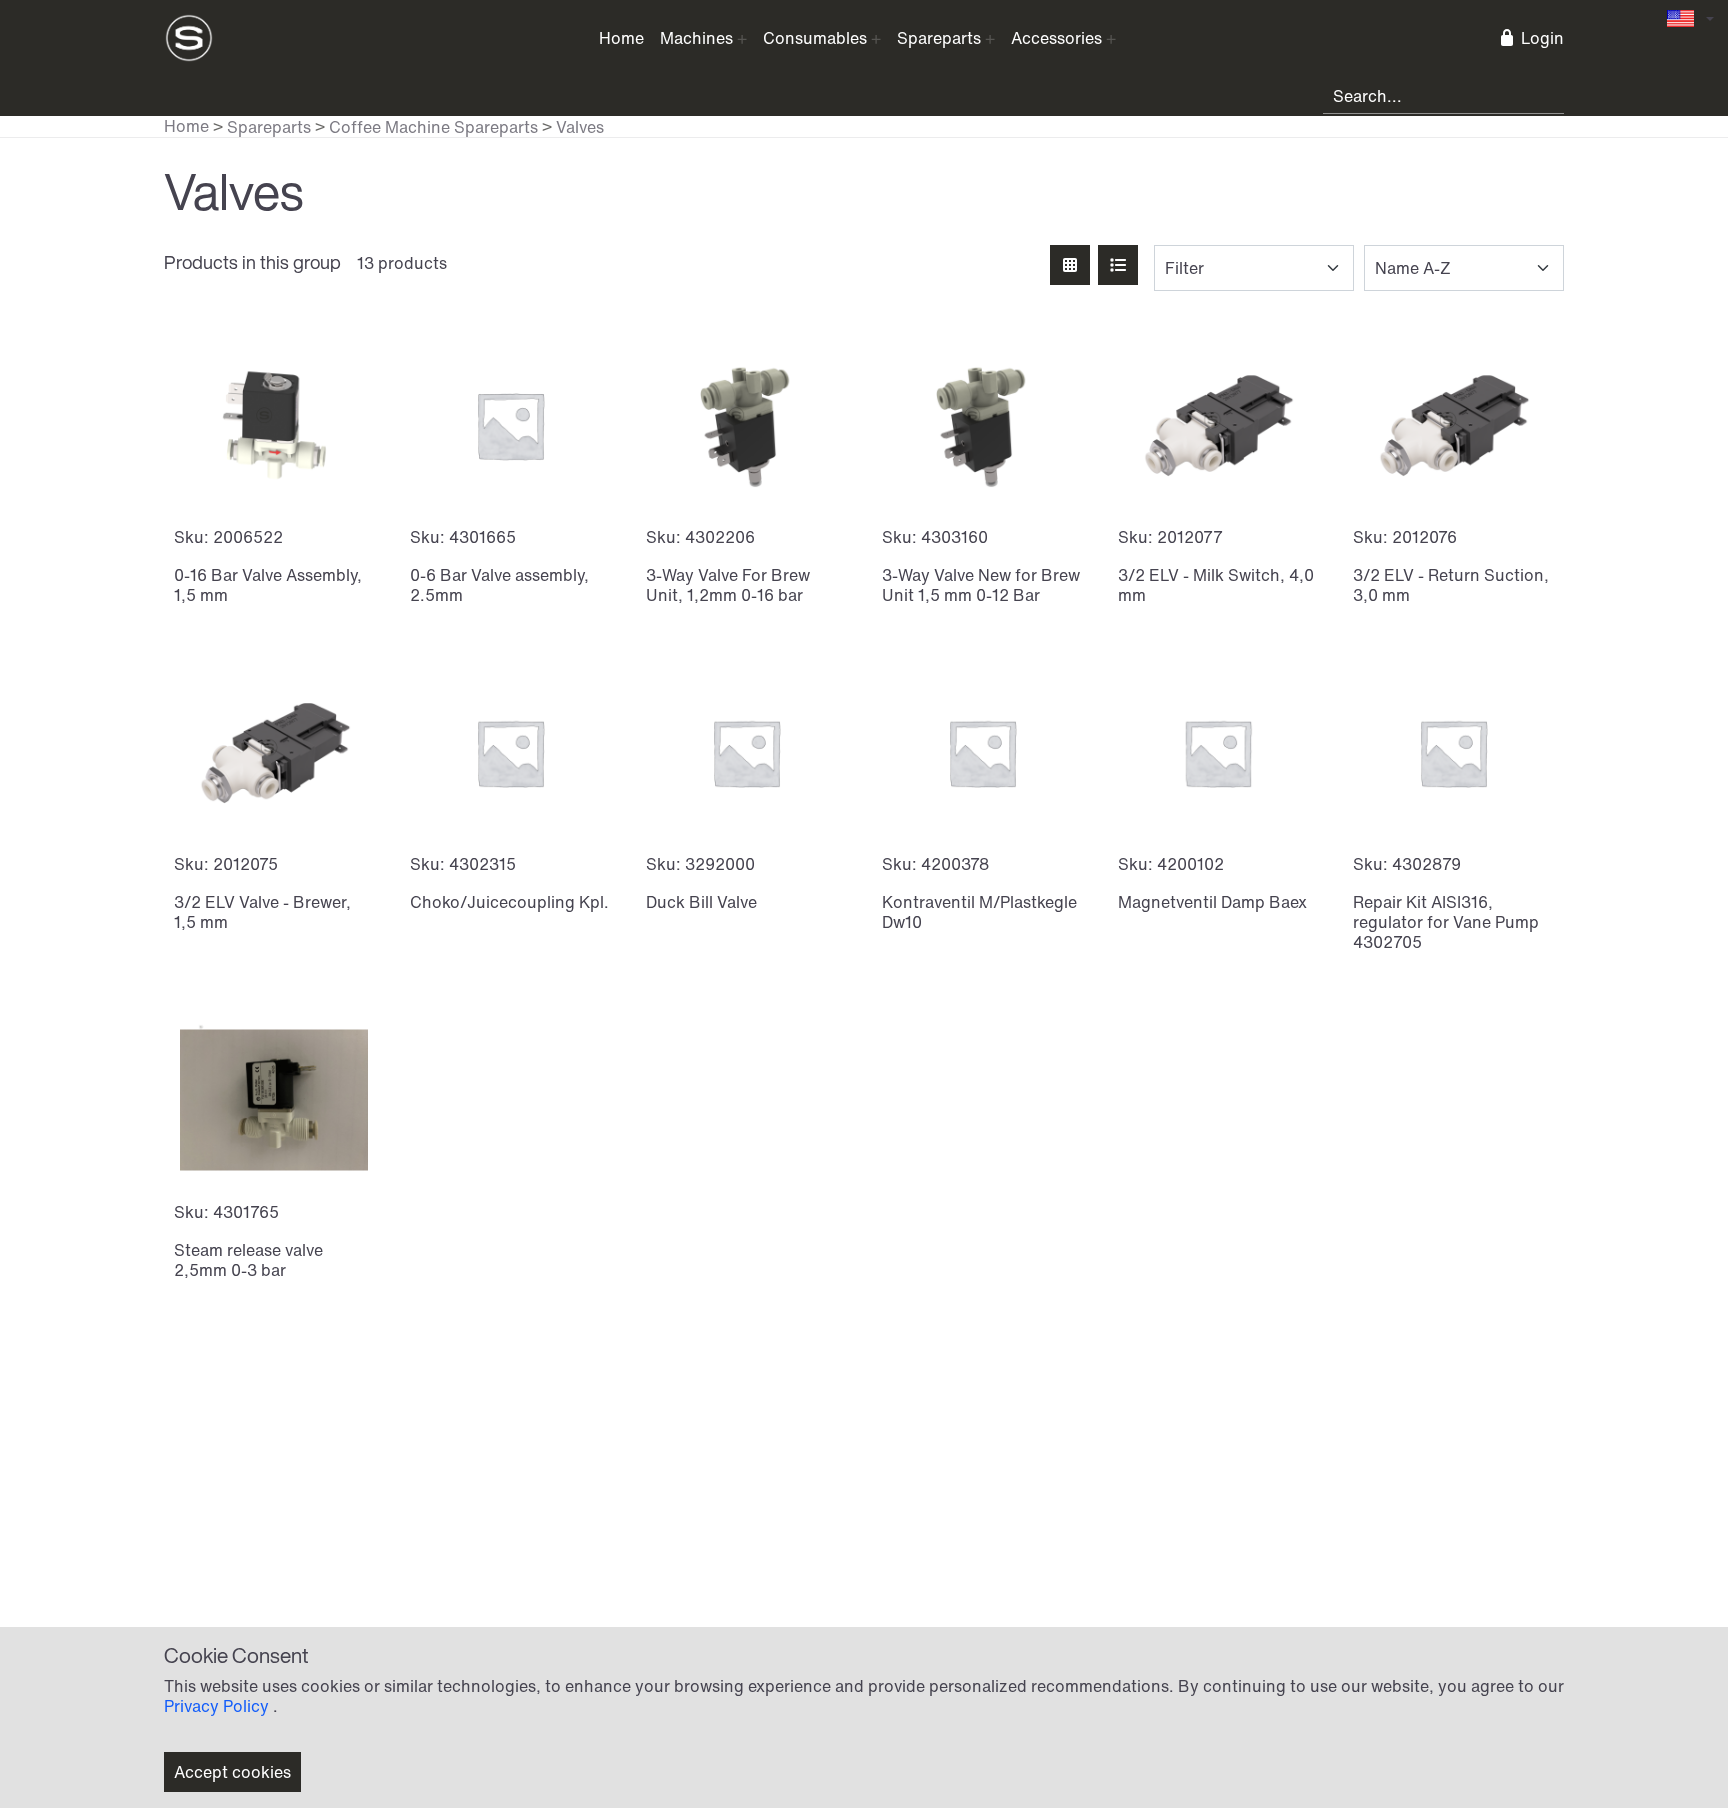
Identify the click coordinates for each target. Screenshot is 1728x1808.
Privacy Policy (216, 1706)
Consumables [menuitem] (815, 38)
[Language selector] (1690, 18)
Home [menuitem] (621, 38)
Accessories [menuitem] (1056, 38)
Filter (1184, 268)
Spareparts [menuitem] (939, 38)
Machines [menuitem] (696, 38)
